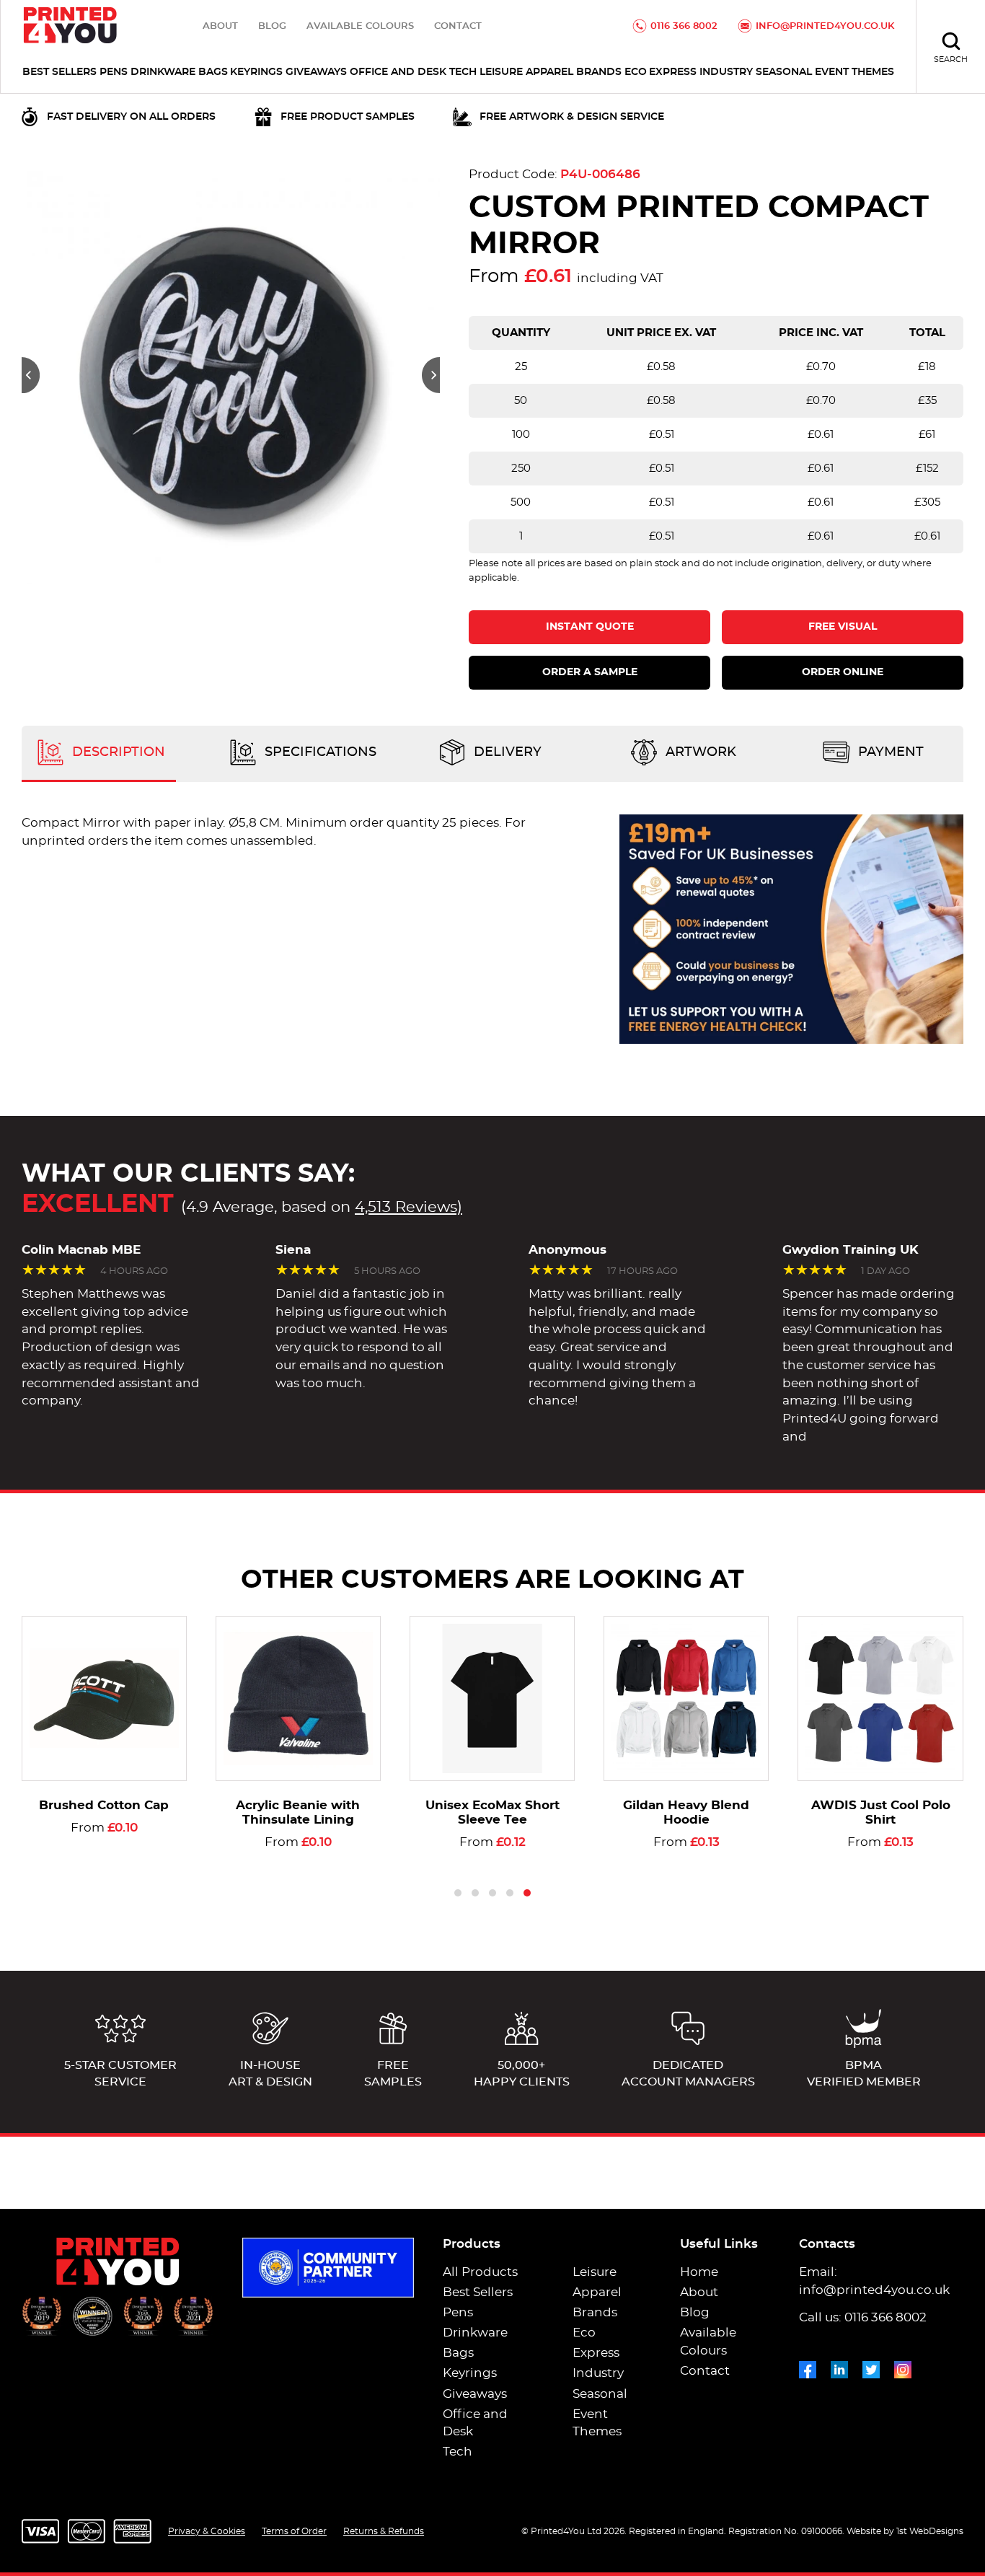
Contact (458, 26)
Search (951, 60)
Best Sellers (59, 72)
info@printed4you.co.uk (825, 26)
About (220, 26)
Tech (463, 72)
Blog (272, 26)
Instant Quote (590, 627)
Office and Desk (398, 72)
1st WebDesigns (930, 2531)
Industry (726, 72)
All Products (480, 2272)
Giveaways (316, 72)
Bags (213, 72)
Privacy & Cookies (207, 2531)
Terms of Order (294, 2531)
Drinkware (163, 72)
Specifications (319, 752)
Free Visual (843, 627)
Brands (599, 72)
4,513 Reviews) (408, 1207)
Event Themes (854, 72)
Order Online (843, 672)
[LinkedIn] (839, 2367)
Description (117, 752)
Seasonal (784, 72)
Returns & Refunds (384, 2531)
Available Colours (360, 26)
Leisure (501, 72)
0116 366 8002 (684, 26)
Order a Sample (590, 672)
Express (673, 72)
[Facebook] (808, 2367)
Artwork (699, 752)
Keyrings (256, 72)
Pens (114, 72)
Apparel (549, 72)
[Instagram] (903, 2367)
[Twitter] (871, 2367)
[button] (31, 375)
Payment (889, 752)
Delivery (506, 752)
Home (699, 2272)
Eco (636, 72)
